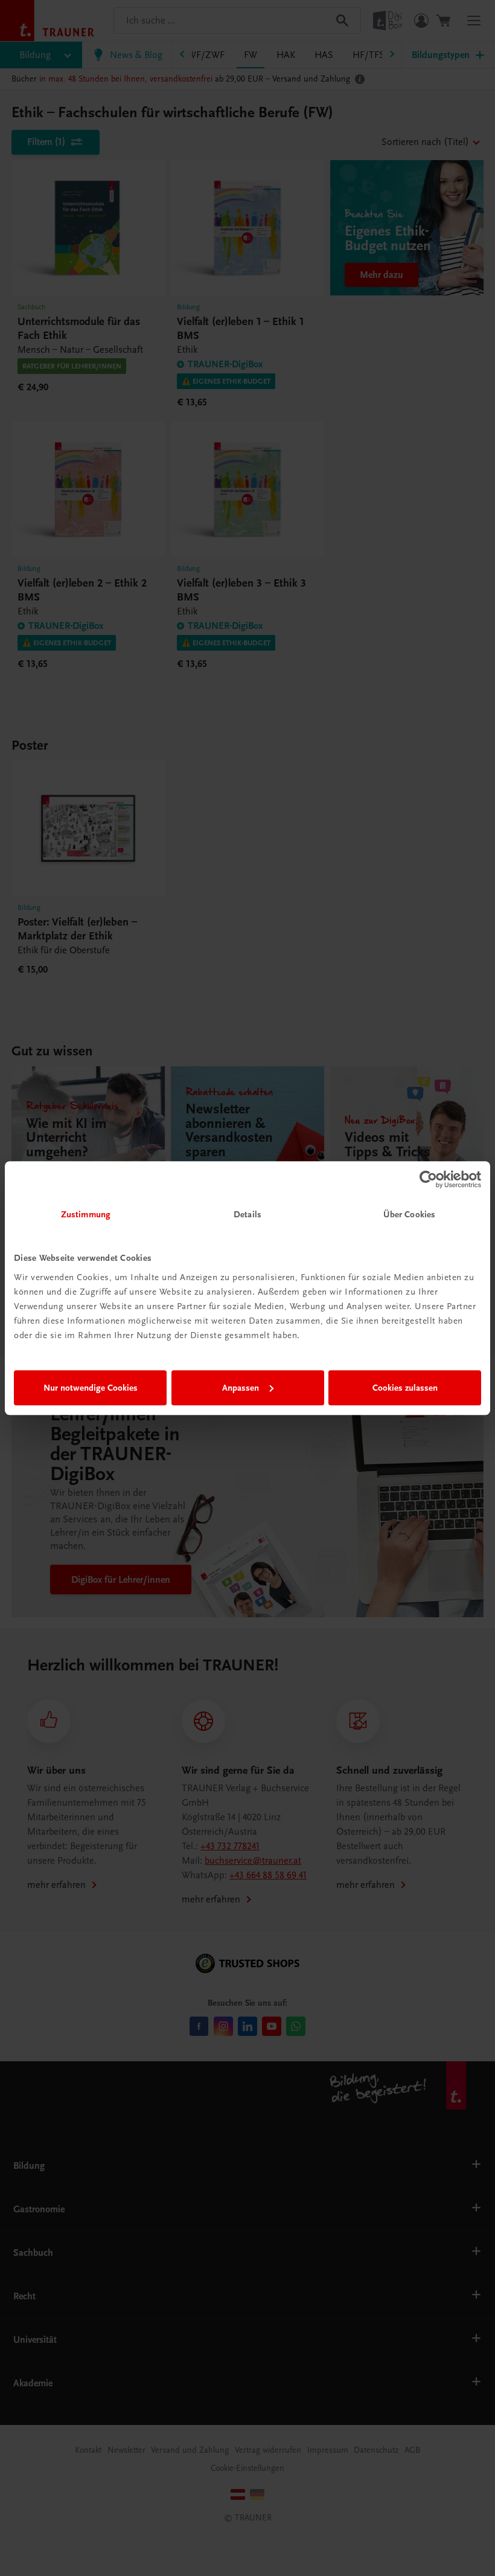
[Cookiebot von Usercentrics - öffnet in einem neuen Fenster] (428, 1179)
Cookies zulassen (405, 1388)
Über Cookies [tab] (409, 1214)
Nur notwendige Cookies (91, 1388)
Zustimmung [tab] (86, 1214)
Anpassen (241, 1388)
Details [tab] (247, 1214)
